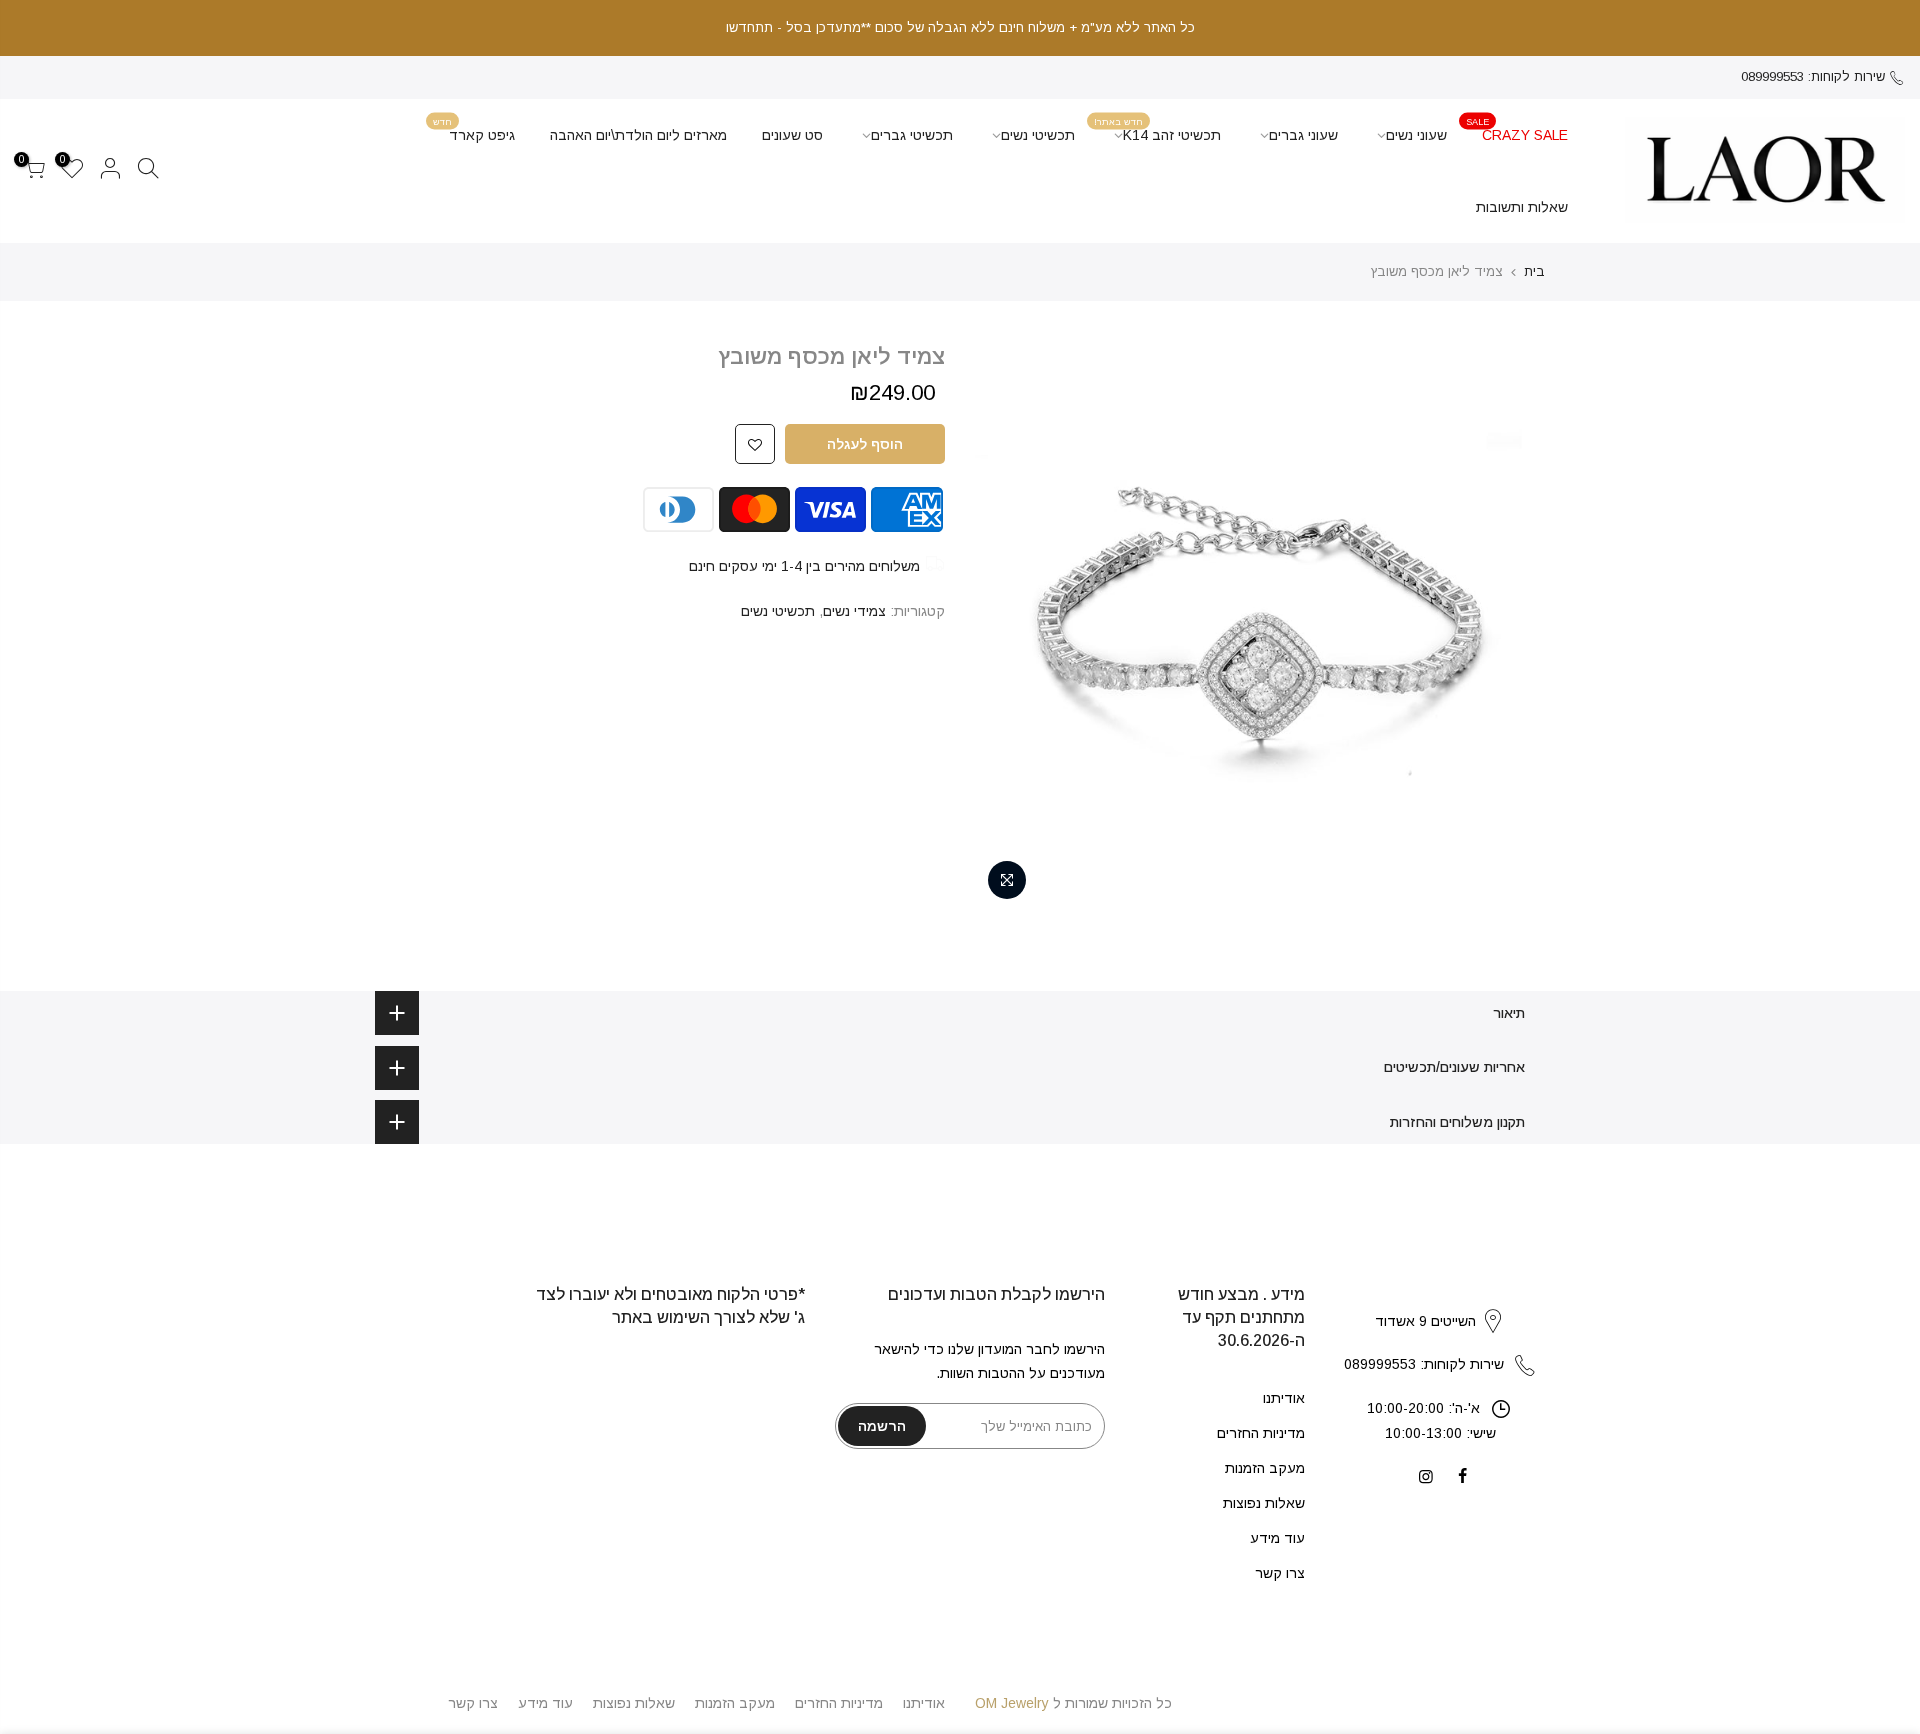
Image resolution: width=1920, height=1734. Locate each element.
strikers (1440, 1300)
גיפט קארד (474, 129)
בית (1534, 271)
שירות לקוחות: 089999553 (1813, 76)
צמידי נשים (854, 611)
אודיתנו (1284, 1398)
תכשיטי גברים (912, 135)
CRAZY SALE (1517, 129)
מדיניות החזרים (1261, 1433)
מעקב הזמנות (1265, 1468)
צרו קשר (1280, 1573)
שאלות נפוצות (1264, 1503)
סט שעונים (792, 135)
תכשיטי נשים (1038, 135)
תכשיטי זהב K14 (1157, 129)
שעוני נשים (1416, 135)
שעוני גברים (1303, 135)
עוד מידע (1277, 1538)
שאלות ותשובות (1522, 207)
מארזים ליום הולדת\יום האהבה (638, 135)
